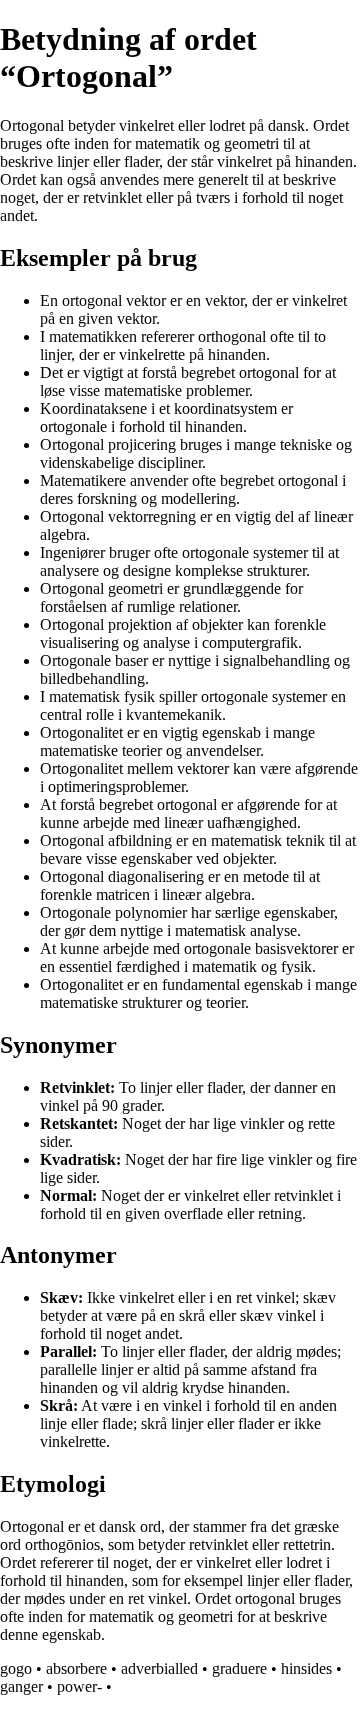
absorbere (76, 1668)
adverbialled (159, 1668)
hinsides (306, 1668)
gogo (16, 1668)
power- (79, 1686)
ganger (21, 1686)
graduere (239, 1668)
